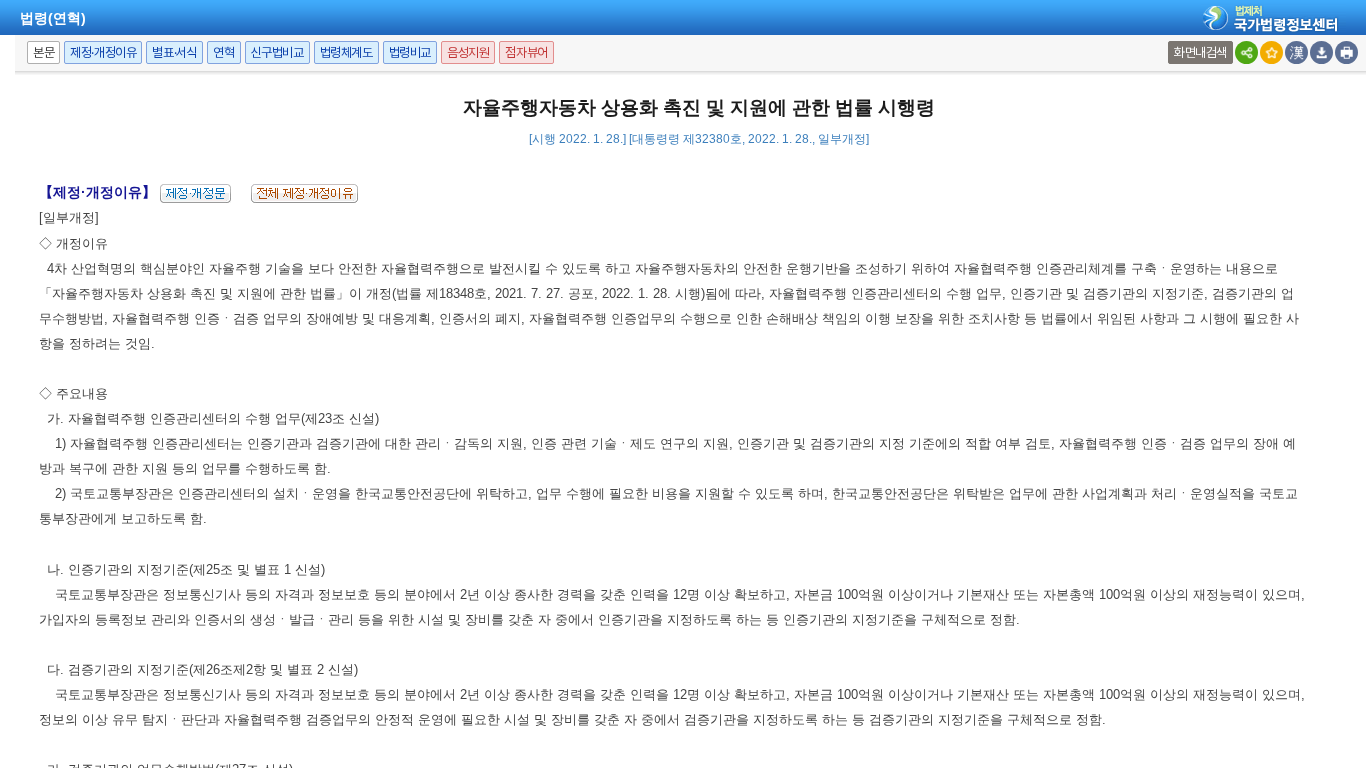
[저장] (1321, 52)
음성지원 (468, 52)
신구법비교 (277, 52)
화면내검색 (1200, 52)
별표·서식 (174, 52)
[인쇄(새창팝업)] (1346, 52)
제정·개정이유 (103, 52)
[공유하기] (1246, 52)
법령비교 (410, 52)
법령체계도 (346, 52)
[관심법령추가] (1271, 52)
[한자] (1296, 52)
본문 (43, 52)
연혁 (223, 52)
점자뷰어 (526, 52)
